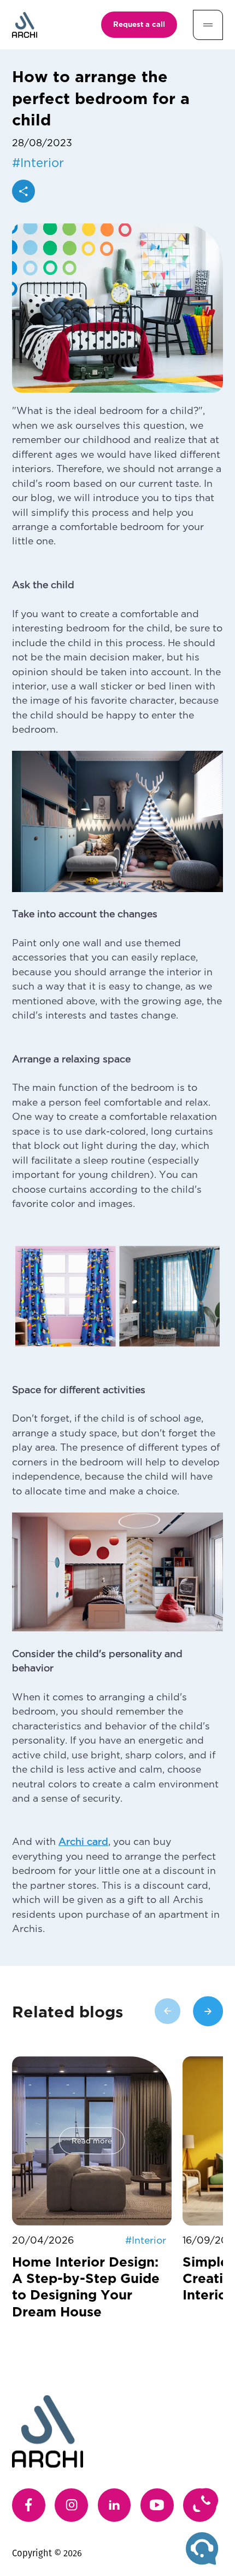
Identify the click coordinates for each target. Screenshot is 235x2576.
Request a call (139, 24)
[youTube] (157, 2505)
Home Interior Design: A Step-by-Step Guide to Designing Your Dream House (86, 2286)
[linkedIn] (114, 2505)
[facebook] (29, 2505)
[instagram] (71, 2505)
